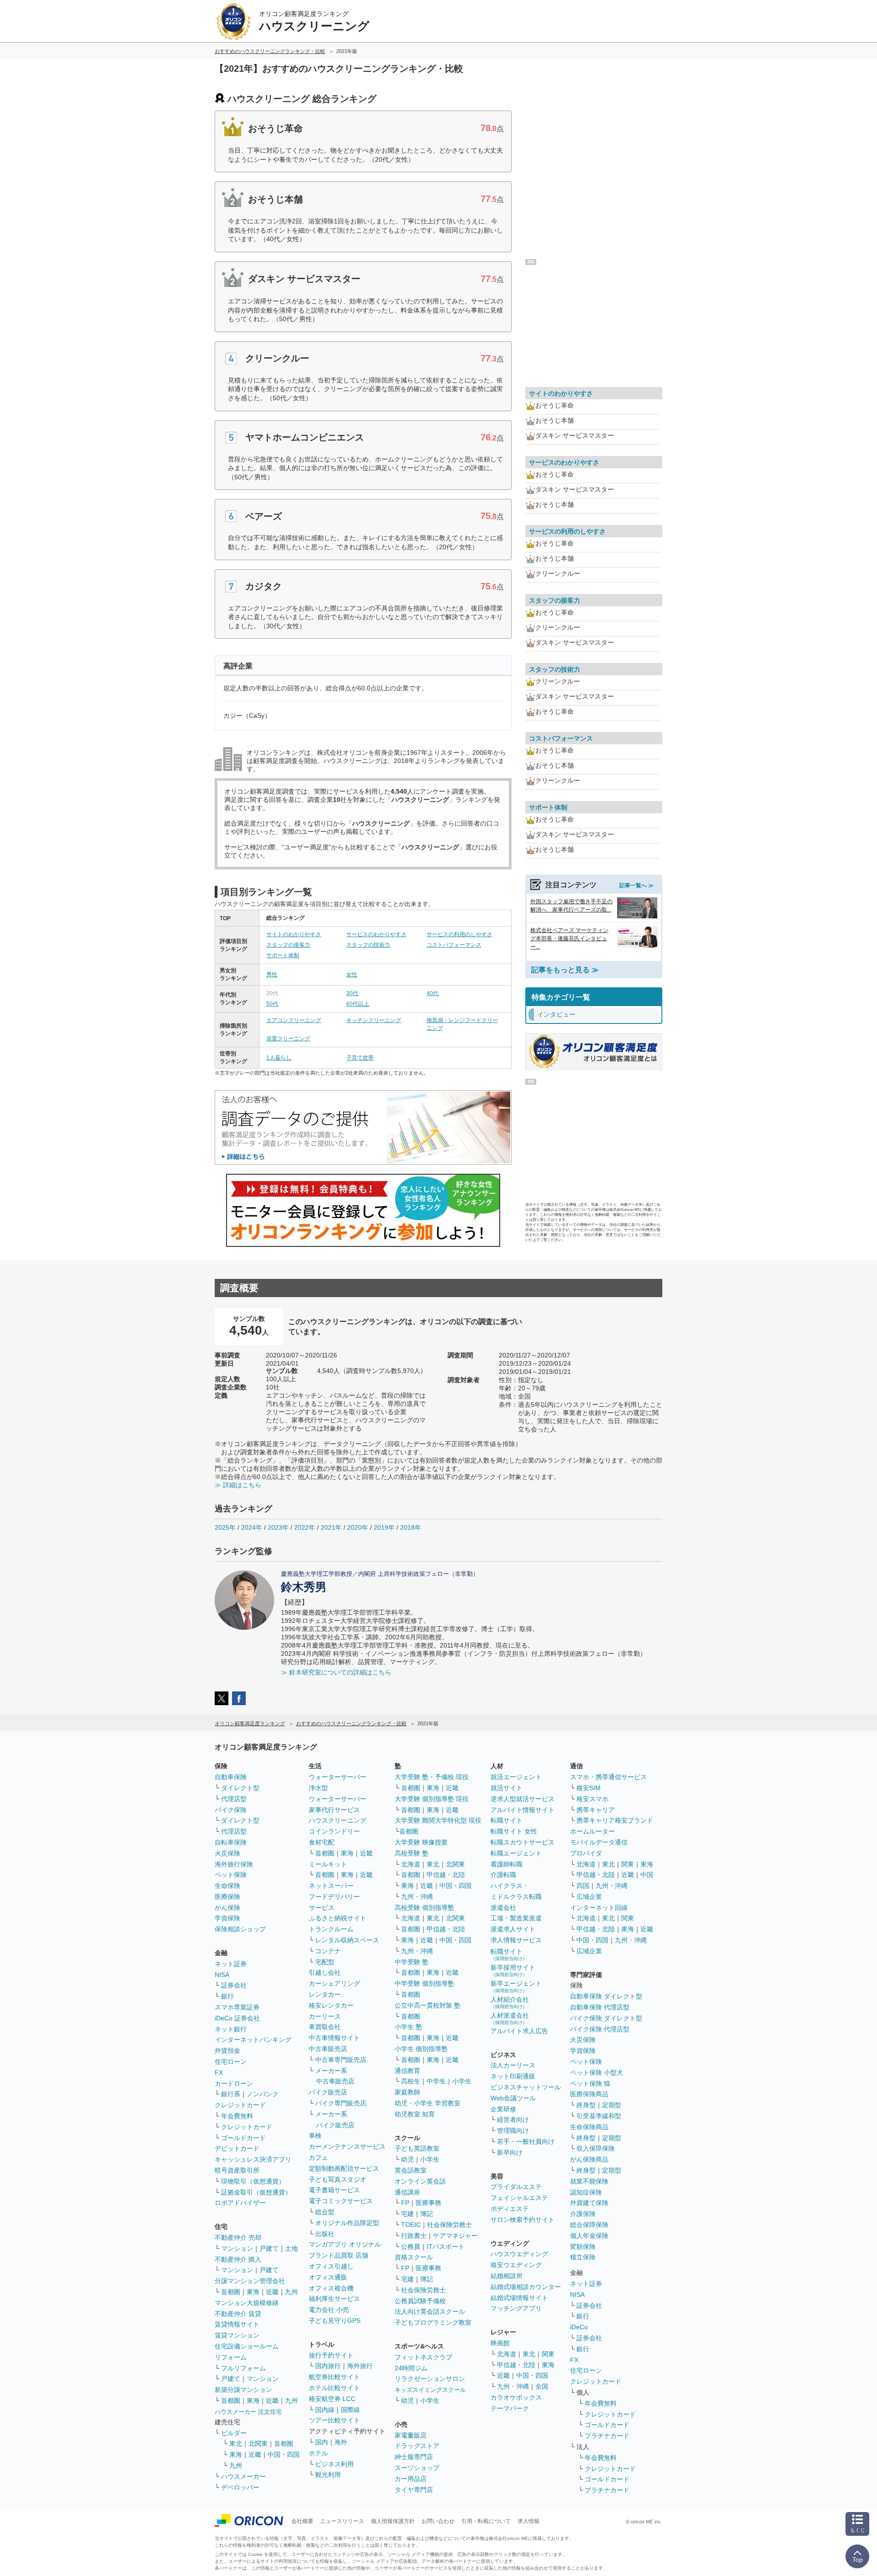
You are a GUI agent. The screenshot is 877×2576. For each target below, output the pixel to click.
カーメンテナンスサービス (347, 2147)
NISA (222, 1975)
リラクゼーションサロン (430, 2379)
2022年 (305, 1527)
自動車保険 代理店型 (600, 2007)
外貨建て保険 (589, 2203)
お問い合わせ (438, 2521)
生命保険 (227, 1886)
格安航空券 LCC (332, 2399)
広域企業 (589, 1897)
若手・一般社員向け (526, 2141)
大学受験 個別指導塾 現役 (432, 1799)
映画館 (500, 2343)
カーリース (325, 2016)
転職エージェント (516, 1853)
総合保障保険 (589, 2225)
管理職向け (513, 2131)
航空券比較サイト (334, 2377)
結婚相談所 (507, 2276)
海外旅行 (360, 2366)
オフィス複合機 (331, 2288)
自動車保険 (231, 1777)
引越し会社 (325, 1972)
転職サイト (507, 1820)
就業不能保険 (589, 2181)
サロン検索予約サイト (523, 2220)
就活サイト (507, 1788)
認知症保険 (586, 2192)
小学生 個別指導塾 (421, 2049)
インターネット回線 (599, 1908)
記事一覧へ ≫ (637, 885)
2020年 (358, 1527)
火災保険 (227, 1853)
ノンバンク (263, 2094)
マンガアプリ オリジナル (345, 2244)
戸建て (269, 2248)
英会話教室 (411, 2170)
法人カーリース (513, 2065)
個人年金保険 (589, 2236)
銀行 (227, 1996)
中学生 (436, 2081)
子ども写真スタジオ (338, 2179)
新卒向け (510, 2152)
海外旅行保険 (234, 1864)
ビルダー (234, 2433)
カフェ (318, 2157)
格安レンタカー (331, 2005)
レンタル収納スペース (347, 1940)
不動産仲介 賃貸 (238, 2314)
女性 (352, 975)
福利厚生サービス (334, 2299)
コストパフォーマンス (454, 945)
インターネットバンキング (253, 2040)
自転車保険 (231, 1842)
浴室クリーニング (288, 1039)
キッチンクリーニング (374, 1020)
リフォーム (231, 2357)
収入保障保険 (596, 2148)
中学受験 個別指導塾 (424, 1983)
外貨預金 (227, 2051)
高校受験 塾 (412, 1853)
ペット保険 (231, 1875)
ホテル (318, 2453)
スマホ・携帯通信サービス (608, 1777)
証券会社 (234, 1985)
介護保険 (583, 2214)
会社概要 (302, 2521)
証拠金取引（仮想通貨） (256, 2192)
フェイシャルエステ (519, 2198)
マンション (237, 2248)
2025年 (225, 1527)
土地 (291, 2248)
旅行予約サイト (331, 2355)
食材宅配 (322, 1842)
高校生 (411, 2081)
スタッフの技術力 (368, 945)
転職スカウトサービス (523, 1842)
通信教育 (407, 2071)
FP (405, 2203)
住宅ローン (231, 2062)
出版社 (325, 2234)
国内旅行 (328, 2366)
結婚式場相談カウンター (526, 2287)
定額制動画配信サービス (344, 2168)
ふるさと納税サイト (338, 1918)
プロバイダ (586, 1853)
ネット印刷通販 (513, 2076)
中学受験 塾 (412, 1962)
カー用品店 (411, 2479)
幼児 (407, 2159)
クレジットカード (240, 2105)
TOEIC (411, 2225)
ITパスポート (446, 2247)
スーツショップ (417, 2468)
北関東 (258, 2443)
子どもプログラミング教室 (433, 2322)
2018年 (411, 1527)
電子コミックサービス (341, 2201)
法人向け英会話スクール (430, 2311)
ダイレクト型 (240, 1788)
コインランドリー (334, 1831)
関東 (548, 2354)
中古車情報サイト (334, 2038)
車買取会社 (325, 2027)
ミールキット (328, 1864)
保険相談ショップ (240, 1929)
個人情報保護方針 (393, 2521)
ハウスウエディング (519, 2254)
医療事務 (428, 2203)
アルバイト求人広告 (519, 2031)
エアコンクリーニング (294, 1020)
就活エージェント (516, 1777)
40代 (433, 993)
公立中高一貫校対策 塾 (428, 2005)
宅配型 (325, 1962)
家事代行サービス (334, 1810)
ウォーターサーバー (338, 1777)
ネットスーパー (331, 1886)
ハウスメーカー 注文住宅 (248, 2412)
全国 (542, 2386)
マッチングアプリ (516, 2308)
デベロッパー (240, 2487)
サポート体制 (283, 955)
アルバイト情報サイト (523, 1810)
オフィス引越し (331, 2266)
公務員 (411, 2247)
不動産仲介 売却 (238, 2237)
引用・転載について (486, 2521)
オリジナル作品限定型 (347, 2223)
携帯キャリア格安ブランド (615, 1820)
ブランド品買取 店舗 (338, 2255)
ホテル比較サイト (334, 2388)
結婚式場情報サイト (519, 2298)
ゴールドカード (243, 2138)
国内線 (325, 2410)
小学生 (462, 2081)
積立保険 (583, 2257)
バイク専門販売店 (341, 2103)
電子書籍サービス (334, 2190)
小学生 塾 (408, 2027)
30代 (352, 993)
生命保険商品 (589, 2127)
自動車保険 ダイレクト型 (606, 1996)
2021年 (331, 1527)
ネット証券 (231, 1964)
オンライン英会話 (420, 2181)
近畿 (272, 2292)
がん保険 (227, 1908)
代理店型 (234, 1799)
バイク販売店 (328, 2092)
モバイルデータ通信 (599, 1842)
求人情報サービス (516, 1940)
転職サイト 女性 (514, 1831)
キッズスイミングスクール (430, 2390)
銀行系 (231, 2094)
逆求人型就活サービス (523, 1799)
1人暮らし (279, 1058)
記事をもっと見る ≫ (565, 970)
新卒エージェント (516, 1986)
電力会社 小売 (329, 2310)
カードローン (234, 2083)
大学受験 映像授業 (421, 1842)
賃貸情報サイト (237, 2324)
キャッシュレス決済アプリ (253, 2159)
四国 (583, 1886)
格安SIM (589, 1788)
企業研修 (503, 2109)
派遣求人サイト (513, 1929)
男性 (272, 975)
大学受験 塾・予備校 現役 (432, 1777)
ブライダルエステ (516, 2187)
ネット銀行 (231, 2029)
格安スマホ (592, 1799)
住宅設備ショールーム (247, 2346)
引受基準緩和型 (599, 2116)
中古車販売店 (328, 2049)
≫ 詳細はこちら (238, 1485)
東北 (236, 2443)
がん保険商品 (589, 2159)
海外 (341, 2442)
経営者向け (513, 2120)
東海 (253, 2292)
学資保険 (227, 1918)
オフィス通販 (328, 2277)
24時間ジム (411, 2368)
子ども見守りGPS (335, 2321)
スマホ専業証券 (237, 2007)
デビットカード (237, 2148)
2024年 (252, 1527)
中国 (647, 1875)
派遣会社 (503, 1908)
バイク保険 (231, 1810)
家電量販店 (411, 2435)
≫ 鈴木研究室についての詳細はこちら (336, 1672)
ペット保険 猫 (590, 2083)
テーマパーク (510, 2408)
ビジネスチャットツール (526, 2087)
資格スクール (414, 2257)
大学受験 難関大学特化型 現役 (438, 1820)
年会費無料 (237, 2116)
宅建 (407, 2214)
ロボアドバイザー (240, 2203)
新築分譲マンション (243, 2390)
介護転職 (503, 1875)
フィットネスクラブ (423, 2357)
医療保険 (227, 1897)
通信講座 (407, 2192)
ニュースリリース (342, 2521)
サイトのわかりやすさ (294, 934)
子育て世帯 (360, 1058)
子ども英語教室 (417, 2148)
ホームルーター (592, 1831)
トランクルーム (331, 1929)
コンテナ (328, 1951)
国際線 (350, 2410)
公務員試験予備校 (420, 2301)
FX (219, 2072)
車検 (315, 2136)
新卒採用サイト (513, 1970)
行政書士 (414, 2236)
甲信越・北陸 (446, 1875)
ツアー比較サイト (334, 2420)
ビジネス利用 (334, 2464)
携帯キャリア (596, 1810)
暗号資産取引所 (237, 2170)
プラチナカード (607, 2436)
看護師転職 (507, 1864)
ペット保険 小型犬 (597, 2072)
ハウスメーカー (243, 2476)
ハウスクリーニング (338, 1820)
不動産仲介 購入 (238, 2259)
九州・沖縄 (417, 1897)
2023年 (278, 1527)
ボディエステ (510, 2209)
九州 (291, 2292)
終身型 (586, 2105)
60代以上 (358, 1004)
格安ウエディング (516, 2265)
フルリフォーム (243, 2368)
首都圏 (231, 2292)
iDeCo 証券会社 (237, 2018)
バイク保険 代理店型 (600, 2029)
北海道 (411, 1864)
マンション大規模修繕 (247, 2303)
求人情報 (528, 2521)
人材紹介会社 (510, 2002)
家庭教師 (407, 2092)
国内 (322, 2442)
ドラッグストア (417, 2446)
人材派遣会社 (510, 2018)
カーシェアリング (334, 1983)
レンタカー (325, 1994)
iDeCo (579, 2327)
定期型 (612, 2105)
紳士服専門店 (414, 2457)
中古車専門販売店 (341, 2060)
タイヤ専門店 (414, 2490)
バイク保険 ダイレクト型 (606, 2018)
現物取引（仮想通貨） (253, 2181)
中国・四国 (284, 2454)
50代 (272, 1004)
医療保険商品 (589, 2094)
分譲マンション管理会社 (250, 2281)
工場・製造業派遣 (516, 1918)
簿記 (427, 2214)
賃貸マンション (237, 2335)
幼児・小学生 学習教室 (428, 2103)
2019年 (384, 1527)
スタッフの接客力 (288, 945)
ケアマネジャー (455, 2236)
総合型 (325, 2212)
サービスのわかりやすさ (376, 934)
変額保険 (583, 2247)
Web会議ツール (513, 2098)
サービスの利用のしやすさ (460, 934)
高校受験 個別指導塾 (424, 1908)
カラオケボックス (516, 2397)
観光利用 (328, 2475)
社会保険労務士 (449, 2225)
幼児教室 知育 (415, 2114)
